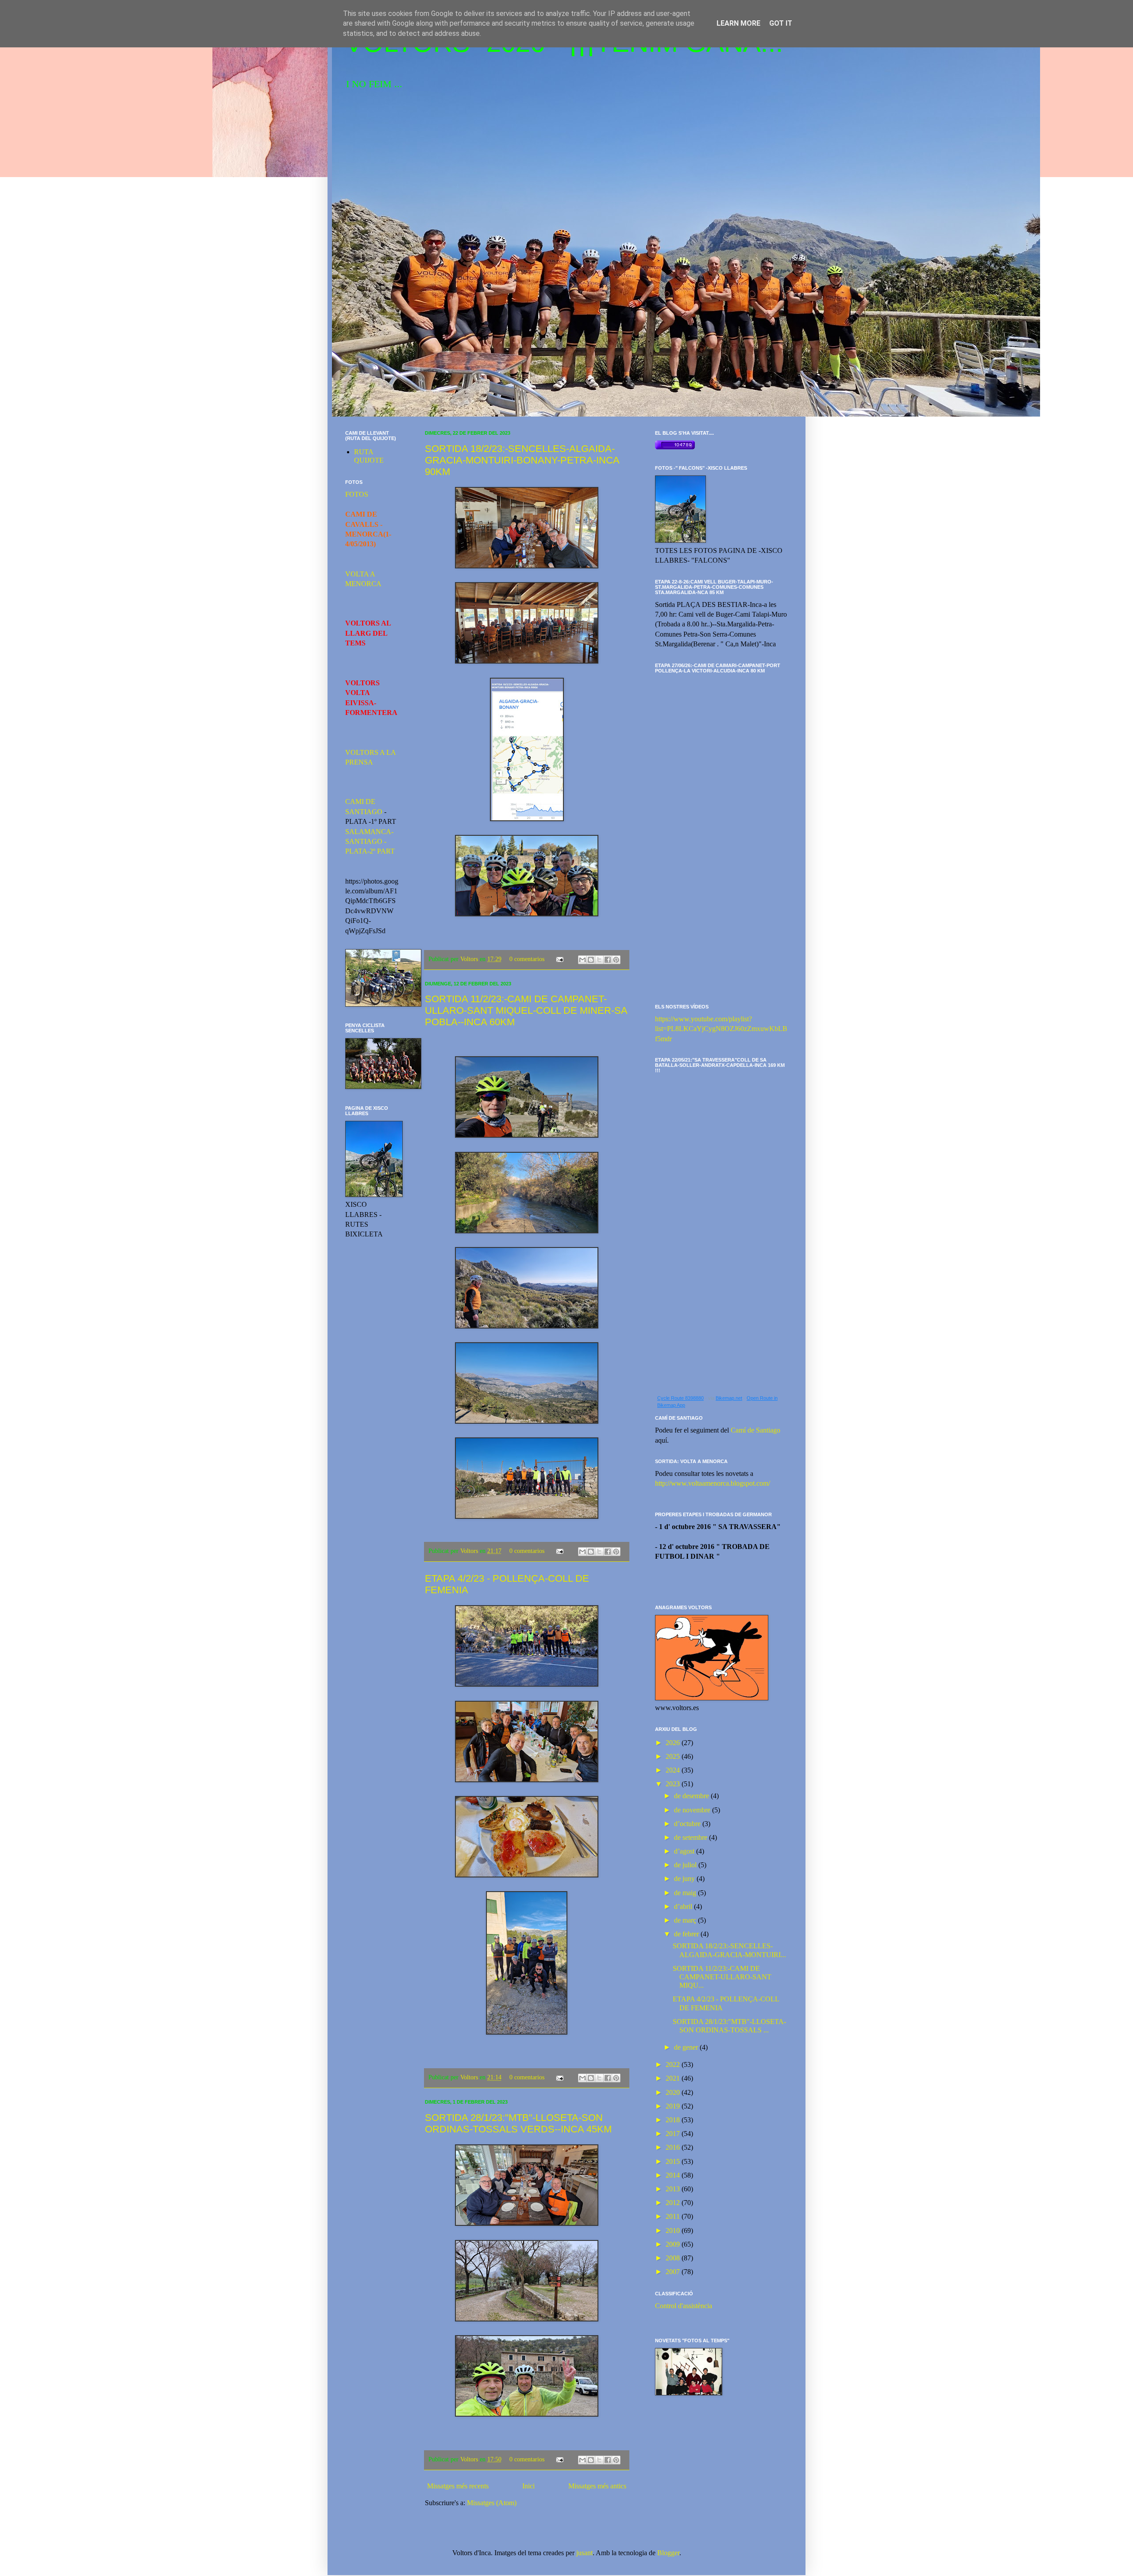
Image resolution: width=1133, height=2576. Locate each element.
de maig (686, 1893)
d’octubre (688, 1824)
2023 (674, 1784)
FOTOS (357, 494)
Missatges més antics (597, 2486)
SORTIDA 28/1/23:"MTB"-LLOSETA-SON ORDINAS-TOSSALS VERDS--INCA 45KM (518, 2123)
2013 (674, 2189)
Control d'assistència (684, 2306)
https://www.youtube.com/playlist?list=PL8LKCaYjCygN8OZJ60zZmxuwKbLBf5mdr (721, 1029)
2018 (674, 2120)
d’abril (684, 1906)
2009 (674, 2244)
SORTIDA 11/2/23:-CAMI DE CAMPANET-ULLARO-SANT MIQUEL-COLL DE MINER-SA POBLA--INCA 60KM (526, 1010)
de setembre (692, 1837)
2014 (674, 2175)
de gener (687, 2047)
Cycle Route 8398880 (680, 1398)
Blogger (668, 2553)
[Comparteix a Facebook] (608, 960)
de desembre (692, 1796)
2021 (674, 2078)
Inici (528, 2486)
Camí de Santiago (755, 1430)
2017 (674, 2134)
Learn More (738, 23)
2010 (674, 2230)
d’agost (685, 1851)
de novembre (693, 1810)
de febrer (687, 1934)
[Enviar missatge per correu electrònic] (559, 959)
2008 (674, 2258)
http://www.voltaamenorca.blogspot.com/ (713, 1483)
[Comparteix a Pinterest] (616, 960)
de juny (685, 1879)
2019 (674, 2106)
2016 (674, 2147)
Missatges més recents (458, 2486)
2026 (674, 1743)
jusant (584, 2553)
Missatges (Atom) (492, 2503)
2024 (674, 1770)
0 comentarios (527, 959)
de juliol (686, 1865)
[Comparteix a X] (599, 960)
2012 (674, 2203)
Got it (781, 23)
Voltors (470, 959)
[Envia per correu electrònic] (582, 960)
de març (686, 1920)
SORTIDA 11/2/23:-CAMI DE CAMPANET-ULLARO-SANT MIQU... (722, 1977)
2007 (674, 2272)
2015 (674, 2161)
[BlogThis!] (591, 960)
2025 (674, 1756)
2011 (674, 2216)
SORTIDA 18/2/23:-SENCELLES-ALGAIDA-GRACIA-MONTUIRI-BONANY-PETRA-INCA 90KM (522, 460)
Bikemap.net (729, 1398)
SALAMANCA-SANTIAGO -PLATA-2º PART (370, 842)
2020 (674, 2092)
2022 (674, 2064)
